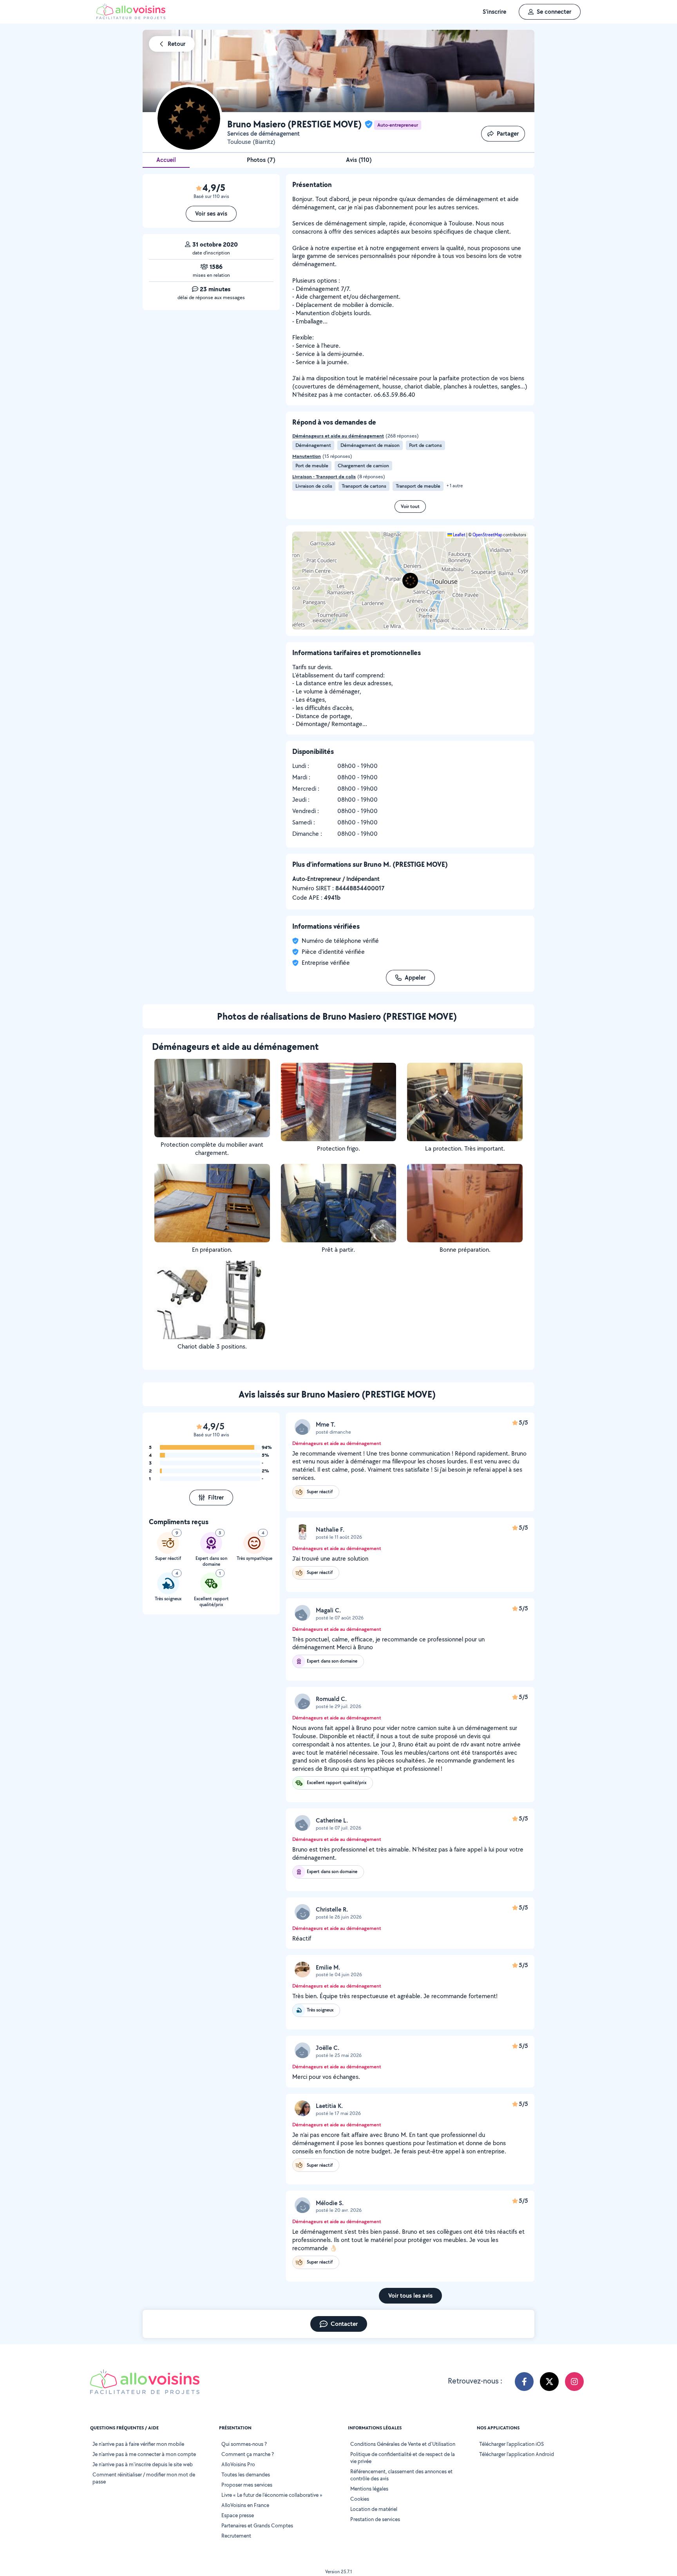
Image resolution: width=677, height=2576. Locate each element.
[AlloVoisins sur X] (549, 2382)
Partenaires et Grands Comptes (257, 2525)
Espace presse (238, 2515)
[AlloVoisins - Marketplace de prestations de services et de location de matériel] (131, 17)
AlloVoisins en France (245, 2505)
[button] (410, 581)
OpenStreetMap (487, 535)
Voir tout (410, 506)
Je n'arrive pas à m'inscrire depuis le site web (143, 2464)
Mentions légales (369, 2489)
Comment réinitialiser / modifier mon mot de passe (144, 2478)
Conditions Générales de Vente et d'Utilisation (403, 2444)
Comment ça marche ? (248, 2454)
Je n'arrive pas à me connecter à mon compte (144, 2454)
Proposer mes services (247, 2485)
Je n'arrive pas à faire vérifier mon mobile (138, 2444)
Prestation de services (375, 2519)
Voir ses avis (211, 213)
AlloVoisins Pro (238, 2464)
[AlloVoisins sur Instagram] (574, 2382)
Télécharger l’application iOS (511, 2444)
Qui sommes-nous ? (244, 2444)
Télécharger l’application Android (517, 2454)
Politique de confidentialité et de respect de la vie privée (403, 2458)
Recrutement (236, 2536)
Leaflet (459, 535)
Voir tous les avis (410, 2296)
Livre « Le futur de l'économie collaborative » (272, 2495)
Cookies (360, 2499)
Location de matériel (374, 2509)
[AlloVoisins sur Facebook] (524, 2382)
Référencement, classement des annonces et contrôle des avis (401, 2475)
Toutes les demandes (246, 2474)
